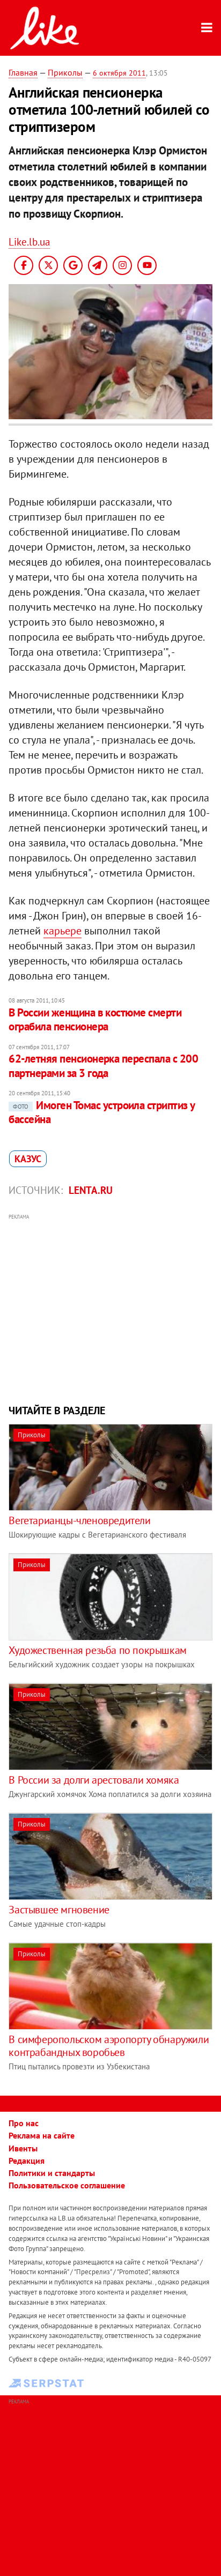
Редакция (27, 2161)
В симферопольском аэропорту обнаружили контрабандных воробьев (109, 2046)
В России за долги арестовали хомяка (94, 1780)
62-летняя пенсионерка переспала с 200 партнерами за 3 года (103, 1066)
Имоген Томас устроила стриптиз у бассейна (101, 1112)
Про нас (24, 2123)
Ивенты (23, 2148)
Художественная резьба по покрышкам (97, 1650)
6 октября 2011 (119, 73)
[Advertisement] (111, 1308)
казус (28, 1159)
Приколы (65, 72)
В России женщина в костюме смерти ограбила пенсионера (95, 1019)
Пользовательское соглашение (67, 2185)
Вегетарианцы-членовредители (79, 1520)
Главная (23, 72)
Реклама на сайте (42, 2135)
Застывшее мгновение (59, 1910)
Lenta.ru (91, 1190)
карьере (62, 931)
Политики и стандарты (52, 2173)
